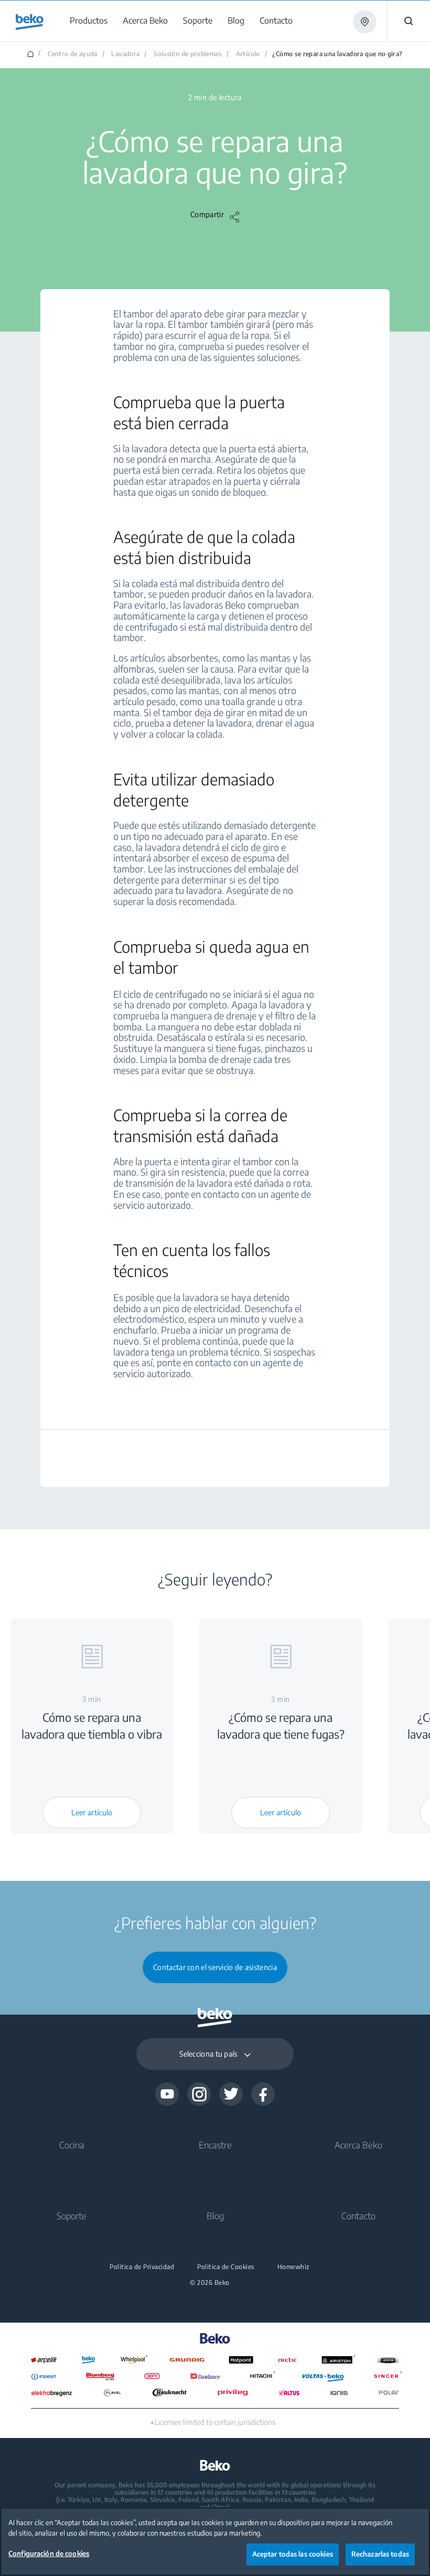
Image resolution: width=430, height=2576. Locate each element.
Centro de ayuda (73, 54)
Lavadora (125, 54)
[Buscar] (408, 21)
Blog (215, 2216)
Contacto (358, 2216)
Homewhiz (294, 2267)
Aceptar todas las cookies (293, 2554)
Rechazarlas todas (380, 2554)
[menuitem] (90, 21)
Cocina (72, 2145)
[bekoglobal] (30, 22)
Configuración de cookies (49, 2553)
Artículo (248, 54)
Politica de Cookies (226, 2267)
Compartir (207, 215)
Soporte (72, 2216)
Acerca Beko (358, 2145)
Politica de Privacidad (142, 2267)
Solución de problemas (188, 54)
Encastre (215, 2145)
